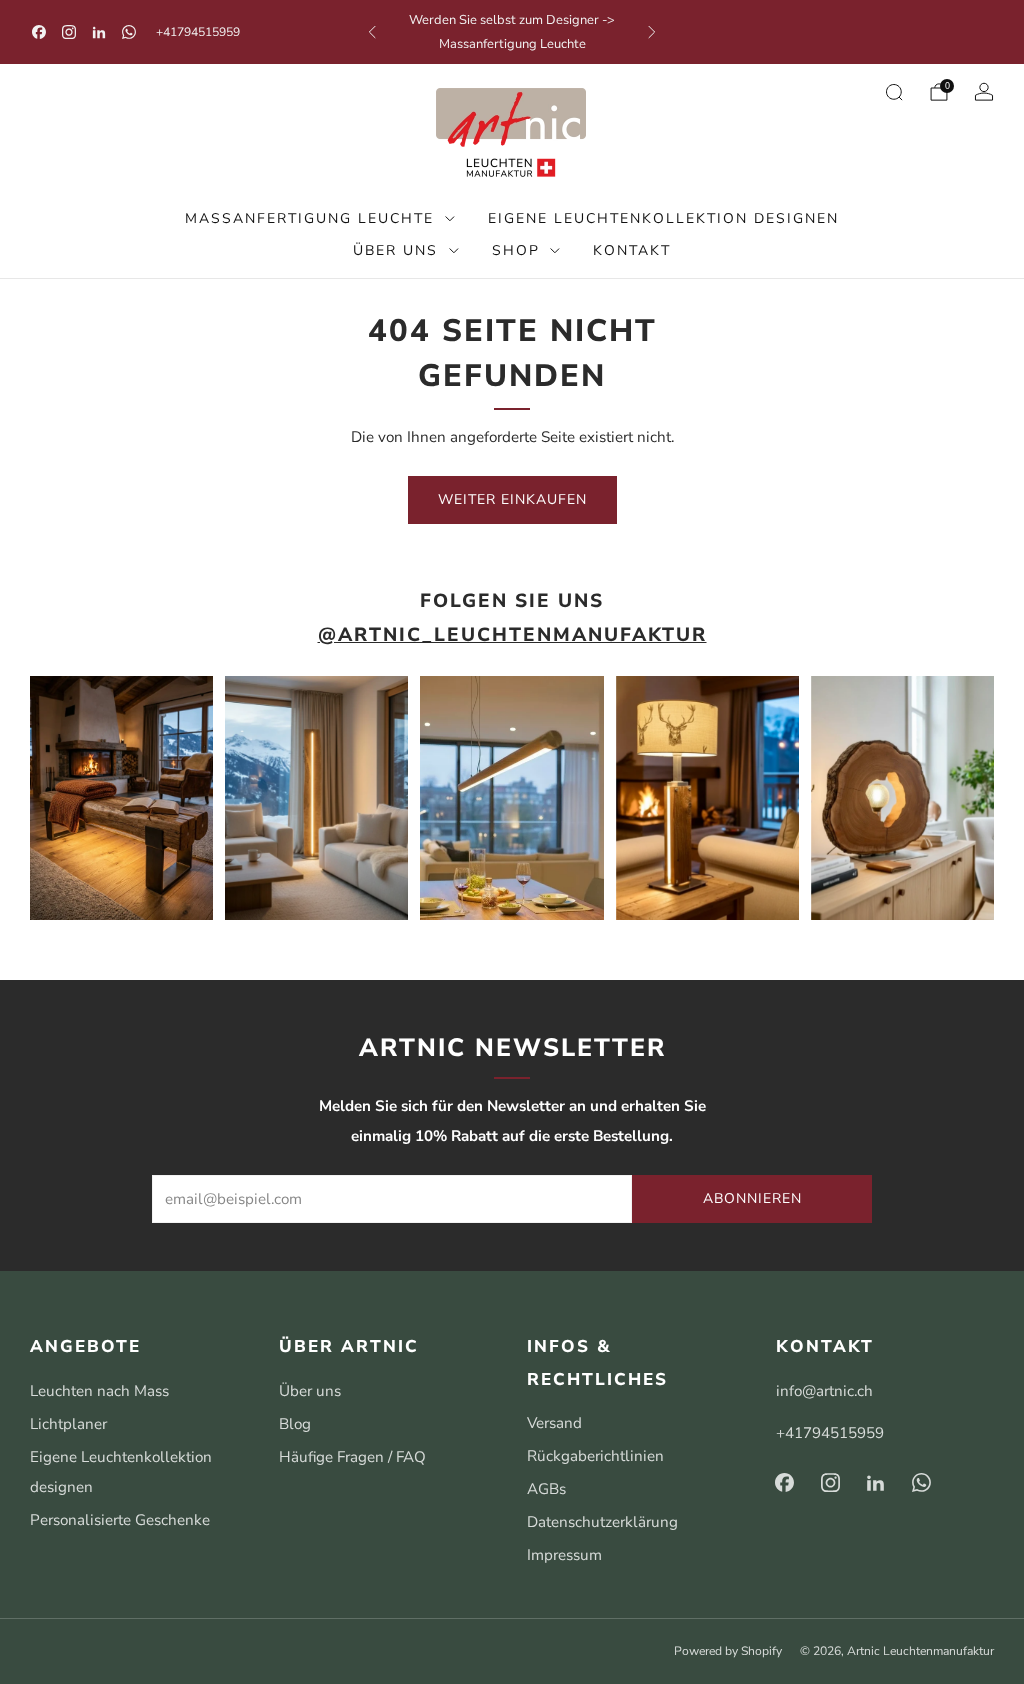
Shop (516, 250)
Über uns (395, 250)
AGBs (546, 1489)
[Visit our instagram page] (69, 32)
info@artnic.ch (824, 1391)
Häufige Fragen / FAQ (352, 1457)
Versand (554, 1423)
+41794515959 (198, 32)
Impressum (564, 1555)
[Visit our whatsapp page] (129, 32)
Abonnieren (752, 1198)
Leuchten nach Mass (99, 1391)
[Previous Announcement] (372, 32)
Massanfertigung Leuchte (309, 218)
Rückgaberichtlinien (595, 1456)
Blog (295, 1424)
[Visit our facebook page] (39, 32)
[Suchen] (894, 92)
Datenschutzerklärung (602, 1522)
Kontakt (632, 250)
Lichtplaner (68, 1424)
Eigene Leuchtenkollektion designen (663, 218)
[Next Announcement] (652, 32)
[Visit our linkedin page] (99, 32)
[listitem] (512, 32)
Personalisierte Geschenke (120, 1520)
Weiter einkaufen (512, 499)
